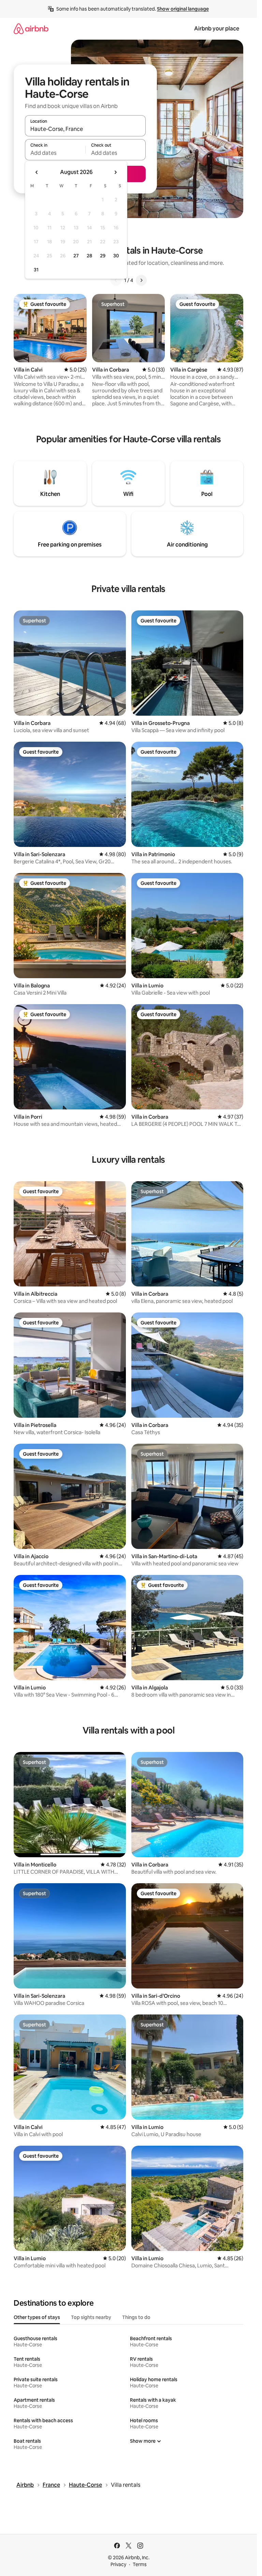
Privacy (118, 2564)
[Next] (141, 280)
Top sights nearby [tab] (91, 2317)
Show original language (183, 9)
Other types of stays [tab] (37, 2317)
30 (116, 256)
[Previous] (116, 280)
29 (103, 256)
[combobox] (85, 129)
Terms (140, 2564)
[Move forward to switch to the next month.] (115, 172)
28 (89, 256)
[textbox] (55, 153)
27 (76, 256)
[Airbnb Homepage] (31, 29)
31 (36, 270)
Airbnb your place (217, 29)
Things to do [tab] (136, 2317)
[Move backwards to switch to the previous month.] (37, 172)
